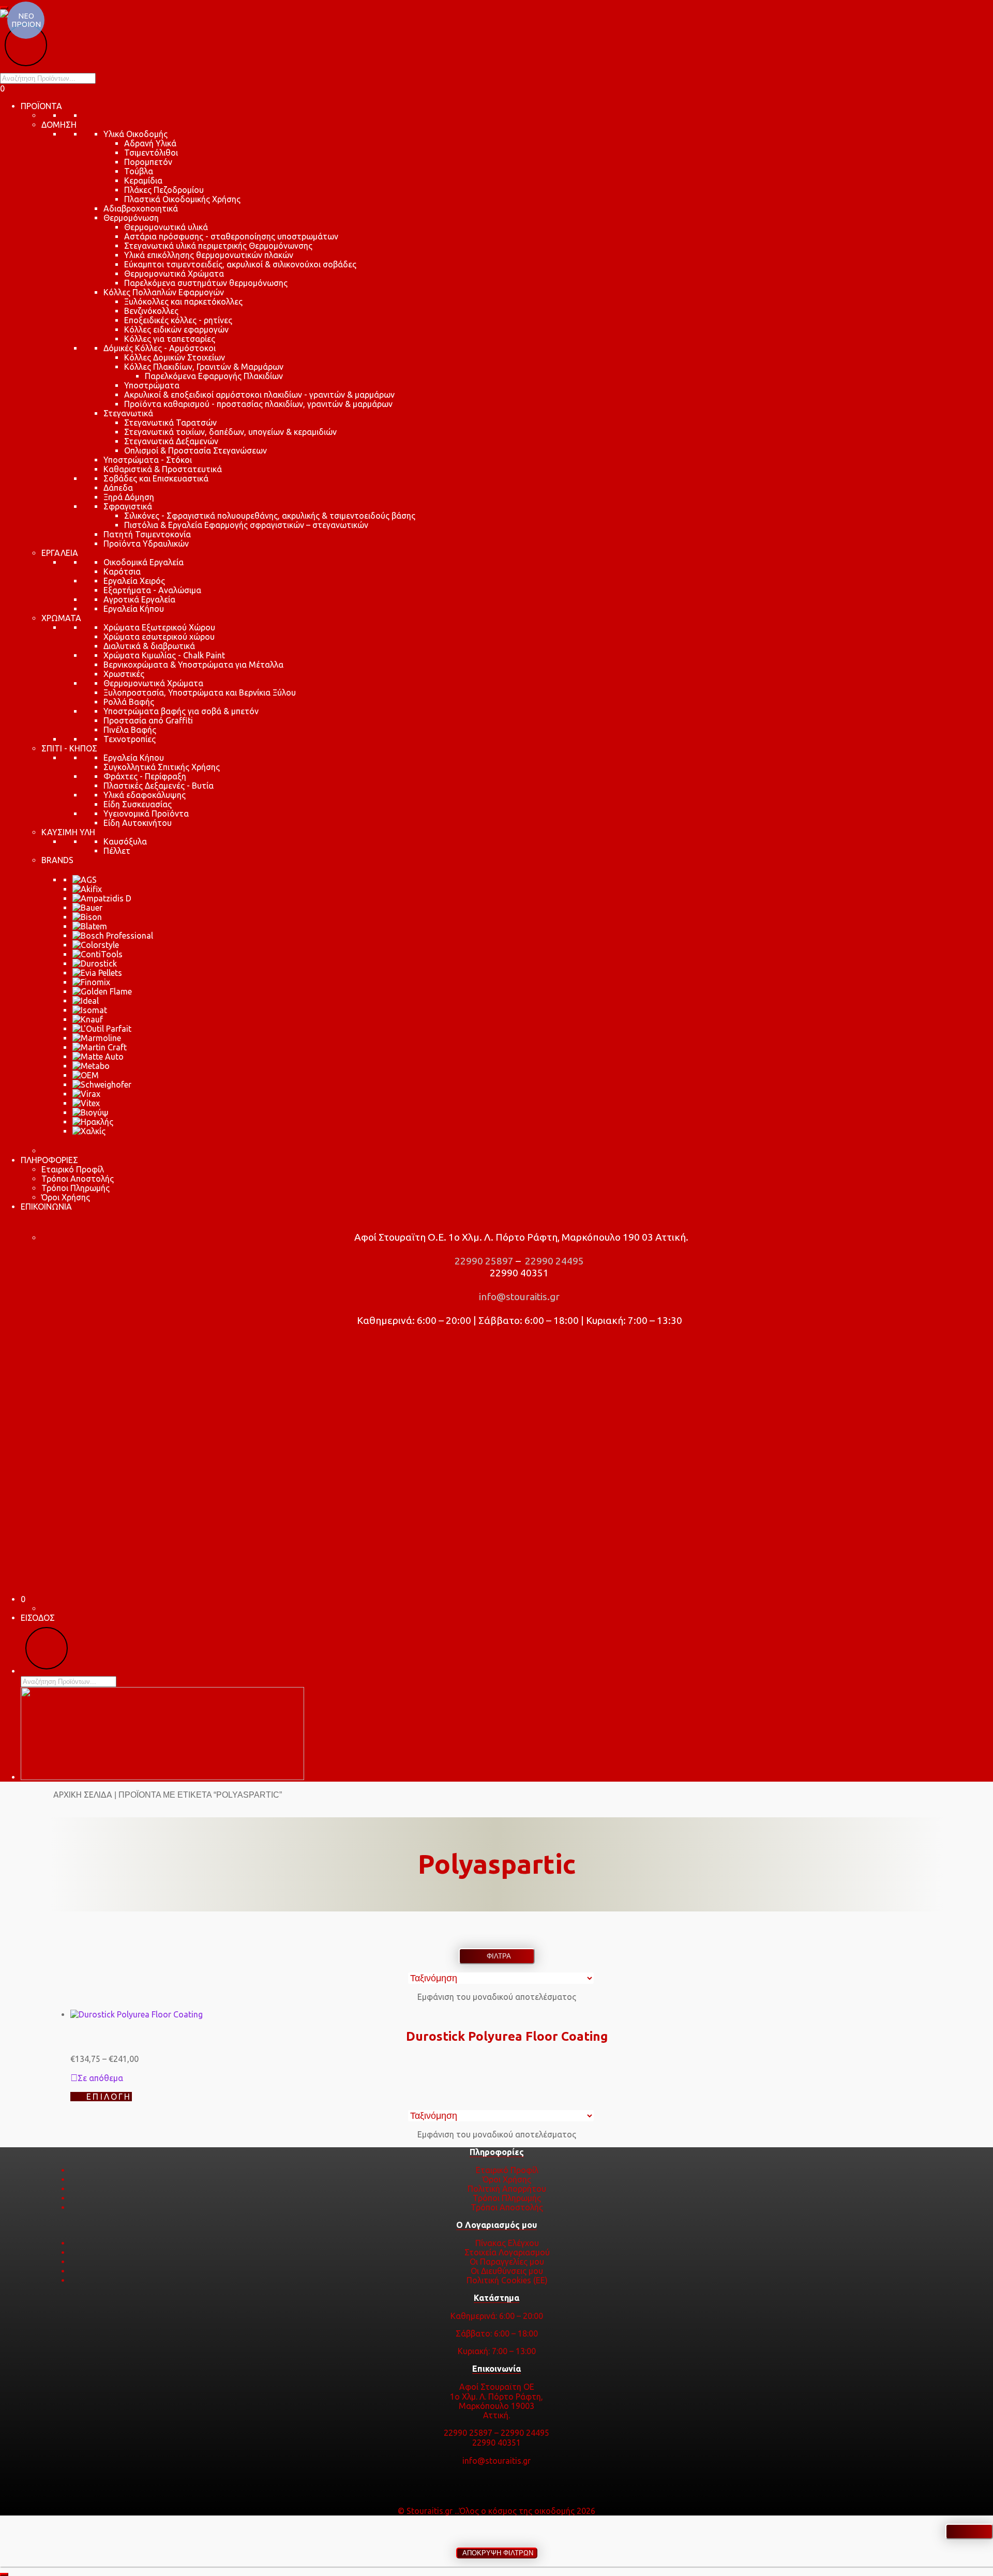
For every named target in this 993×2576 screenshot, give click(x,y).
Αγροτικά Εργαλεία (139, 599)
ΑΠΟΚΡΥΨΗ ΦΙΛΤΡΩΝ (497, 2553)
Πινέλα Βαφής (130, 730)
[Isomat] (90, 1010)
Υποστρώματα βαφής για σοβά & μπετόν (181, 711)
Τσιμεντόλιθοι (151, 153)
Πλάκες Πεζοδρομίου (164, 190)
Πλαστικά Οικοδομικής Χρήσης (182, 199)
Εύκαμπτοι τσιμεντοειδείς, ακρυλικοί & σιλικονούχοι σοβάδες (240, 264)
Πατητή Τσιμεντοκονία (147, 534)
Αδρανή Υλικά (150, 143)
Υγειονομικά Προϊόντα (146, 814)
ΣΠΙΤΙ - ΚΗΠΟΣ (69, 748)
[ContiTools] (97, 954)
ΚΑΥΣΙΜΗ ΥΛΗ (68, 832)
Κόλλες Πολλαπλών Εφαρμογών (164, 292)
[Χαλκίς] (89, 1131)
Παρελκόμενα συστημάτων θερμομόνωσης (206, 283)
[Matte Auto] (98, 1057)
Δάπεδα (118, 488)
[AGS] (85, 880)
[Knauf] (88, 1019)
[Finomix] (91, 982)
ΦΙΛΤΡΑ (497, 1956)
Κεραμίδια (143, 180)
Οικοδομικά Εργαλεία (144, 562)
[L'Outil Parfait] (102, 1029)
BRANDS (57, 860)
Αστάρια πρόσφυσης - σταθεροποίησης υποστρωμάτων (231, 236)
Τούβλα (139, 171)
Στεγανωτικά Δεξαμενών (171, 441)
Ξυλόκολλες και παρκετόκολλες (183, 302)
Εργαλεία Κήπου (134, 609)
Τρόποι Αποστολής (78, 1179)
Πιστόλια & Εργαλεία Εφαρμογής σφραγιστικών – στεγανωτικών (246, 525)
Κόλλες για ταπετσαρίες (170, 339)
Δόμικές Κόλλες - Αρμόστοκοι (160, 348)
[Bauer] (87, 908)
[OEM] (86, 1075)
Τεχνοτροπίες (130, 739)
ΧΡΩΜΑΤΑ (61, 618)
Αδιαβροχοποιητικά (141, 208)
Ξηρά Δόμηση (129, 497)
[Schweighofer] (102, 1084)
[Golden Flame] (102, 991)
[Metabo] (91, 1066)
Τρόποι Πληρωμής (76, 1188)
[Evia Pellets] (97, 973)
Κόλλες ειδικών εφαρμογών (176, 329)
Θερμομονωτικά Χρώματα (174, 274)
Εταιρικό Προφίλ (73, 1169)
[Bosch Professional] (113, 936)
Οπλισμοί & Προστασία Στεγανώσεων (195, 450)
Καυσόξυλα (125, 841)
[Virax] (86, 1094)
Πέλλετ (117, 851)
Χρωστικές (124, 674)
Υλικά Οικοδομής (136, 134)
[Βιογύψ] (91, 1112)
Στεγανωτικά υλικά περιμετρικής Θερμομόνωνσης (218, 246)
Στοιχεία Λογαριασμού (507, 2252)
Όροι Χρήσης (66, 1197)
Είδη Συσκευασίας (138, 804)
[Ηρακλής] (93, 1122)
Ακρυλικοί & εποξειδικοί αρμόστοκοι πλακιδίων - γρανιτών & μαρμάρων (259, 395)
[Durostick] (95, 963)
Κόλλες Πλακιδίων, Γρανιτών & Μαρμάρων (204, 367)
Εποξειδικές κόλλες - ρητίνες (178, 320)
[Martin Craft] (100, 1047)
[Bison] (87, 917)
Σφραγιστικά (128, 506)
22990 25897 (483, 1261)
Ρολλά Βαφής (129, 702)
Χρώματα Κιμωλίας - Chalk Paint (164, 655)
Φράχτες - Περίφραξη (145, 776)
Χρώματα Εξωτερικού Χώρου (159, 627)
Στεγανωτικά (128, 413)
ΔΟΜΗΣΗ (59, 125)
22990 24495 (553, 1261)
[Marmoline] (97, 1038)
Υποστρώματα (152, 385)
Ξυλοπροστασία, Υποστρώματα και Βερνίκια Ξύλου (200, 692)
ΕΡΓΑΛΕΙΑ (60, 553)
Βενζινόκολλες (151, 311)
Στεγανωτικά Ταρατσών (170, 423)
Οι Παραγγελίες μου (507, 2262)
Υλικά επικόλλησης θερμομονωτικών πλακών (209, 255)
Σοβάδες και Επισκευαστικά (156, 478)
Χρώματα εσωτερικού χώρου (159, 637)
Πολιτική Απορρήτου (507, 2189)
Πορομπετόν (148, 162)
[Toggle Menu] (4, 8)
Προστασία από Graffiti (148, 720)
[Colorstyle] (96, 945)
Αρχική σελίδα (83, 1795)
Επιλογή (109, 2097)
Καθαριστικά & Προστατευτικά (163, 469)
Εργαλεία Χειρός (134, 581)
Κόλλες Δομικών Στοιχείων (175, 357)
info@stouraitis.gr (518, 1297)
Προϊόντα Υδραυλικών (146, 544)
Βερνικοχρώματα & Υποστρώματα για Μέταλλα (193, 665)
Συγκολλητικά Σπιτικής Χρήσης (162, 767)
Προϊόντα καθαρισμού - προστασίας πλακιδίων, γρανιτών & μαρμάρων (258, 404)
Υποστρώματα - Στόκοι (148, 460)
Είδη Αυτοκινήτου (138, 823)
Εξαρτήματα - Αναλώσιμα (152, 590)
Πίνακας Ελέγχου (507, 2243)
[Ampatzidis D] (102, 898)
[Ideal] (86, 1001)
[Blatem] (90, 926)
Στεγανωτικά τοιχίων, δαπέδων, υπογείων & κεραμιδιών (230, 432)
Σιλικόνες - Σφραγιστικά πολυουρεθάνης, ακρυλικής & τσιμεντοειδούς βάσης (270, 516)
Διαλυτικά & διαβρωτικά (149, 646)
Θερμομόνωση (131, 218)
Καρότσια (122, 571)
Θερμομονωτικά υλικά (166, 227)
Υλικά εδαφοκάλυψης (145, 795)
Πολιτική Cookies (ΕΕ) (507, 2280)
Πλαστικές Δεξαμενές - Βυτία (159, 786)
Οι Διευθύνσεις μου (507, 2271)
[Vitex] (86, 1103)
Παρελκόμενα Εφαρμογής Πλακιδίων (214, 376)
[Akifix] (87, 889)
